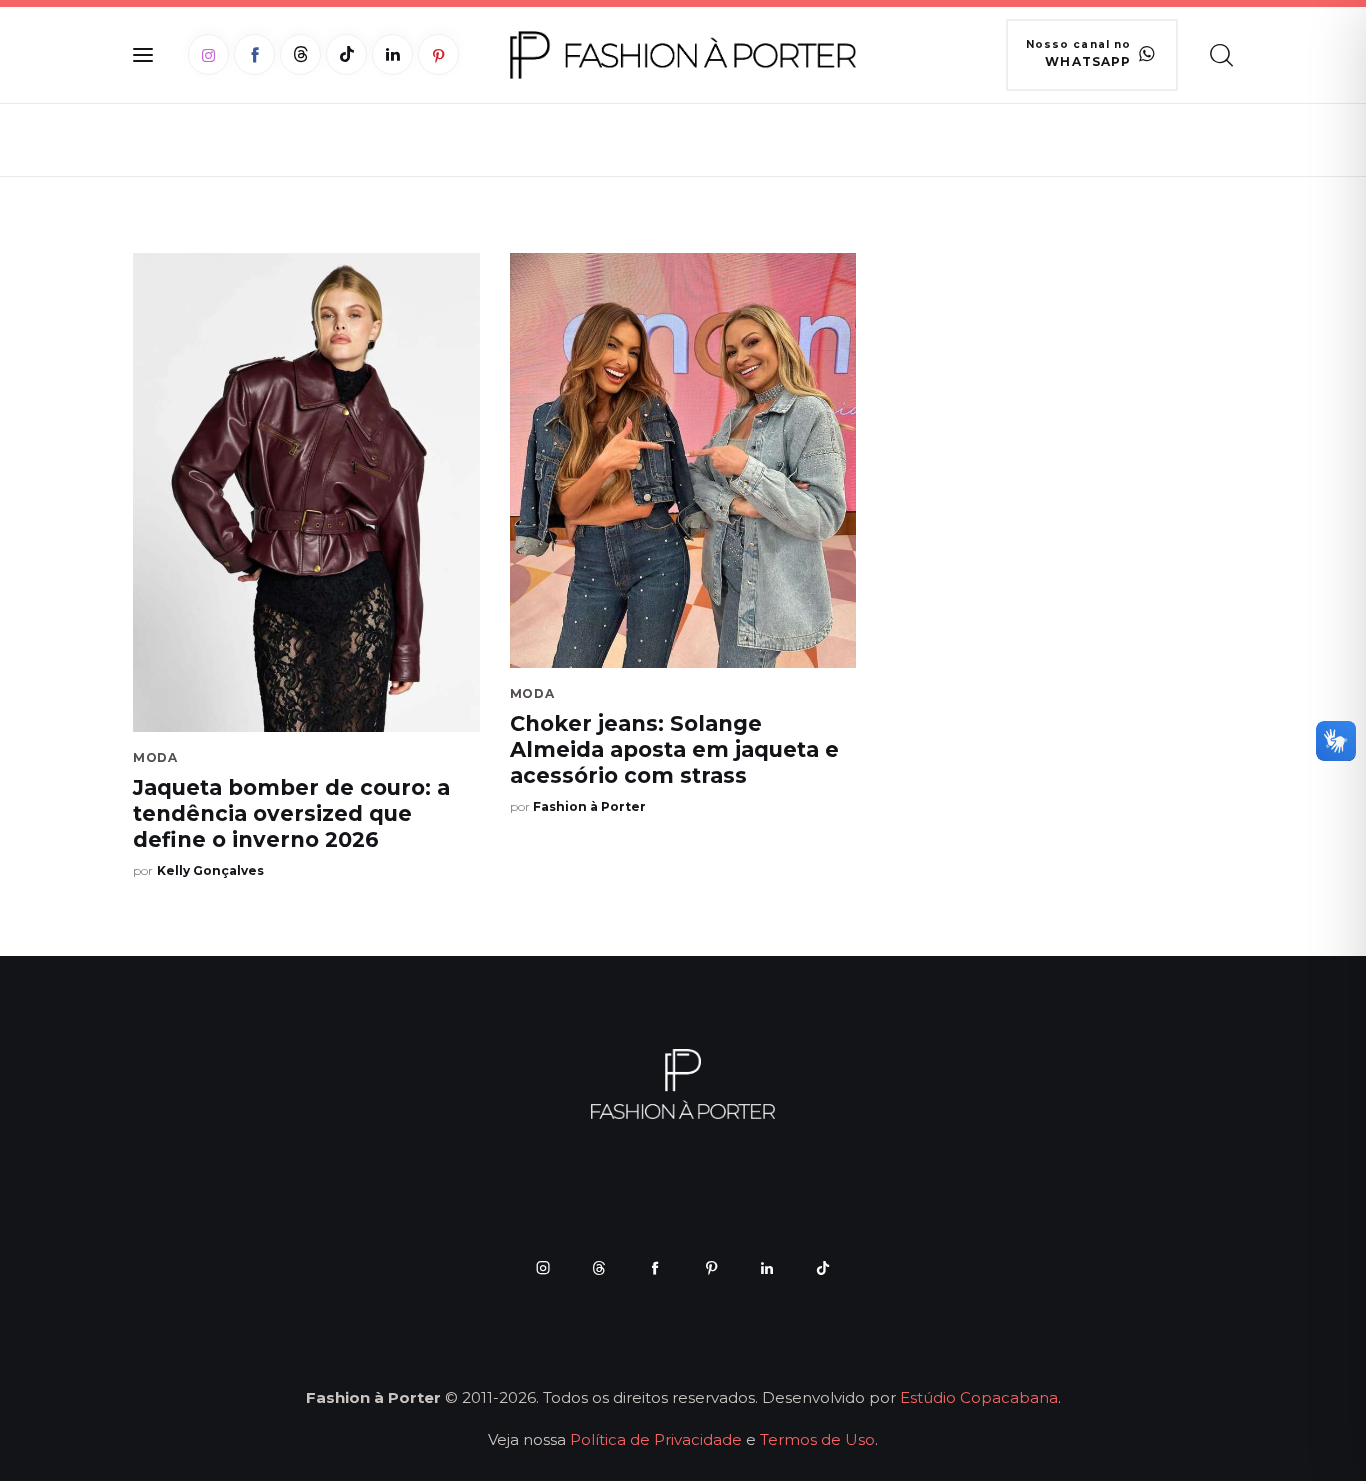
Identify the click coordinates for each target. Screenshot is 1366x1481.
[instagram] (543, 1268)
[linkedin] (767, 1268)
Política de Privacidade (656, 1439)
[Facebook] (254, 54)
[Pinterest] (438, 54)
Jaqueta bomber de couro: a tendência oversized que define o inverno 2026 (291, 813)
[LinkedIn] (392, 54)
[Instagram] (208, 54)
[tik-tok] (823, 1268)
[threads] (599, 1268)
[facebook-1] (655, 1268)
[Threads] (300, 54)
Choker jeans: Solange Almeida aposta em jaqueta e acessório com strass (674, 749)
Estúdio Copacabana (979, 1397)
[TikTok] (346, 54)
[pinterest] (711, 1268)
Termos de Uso (817, 1439)
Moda (155, 757)
